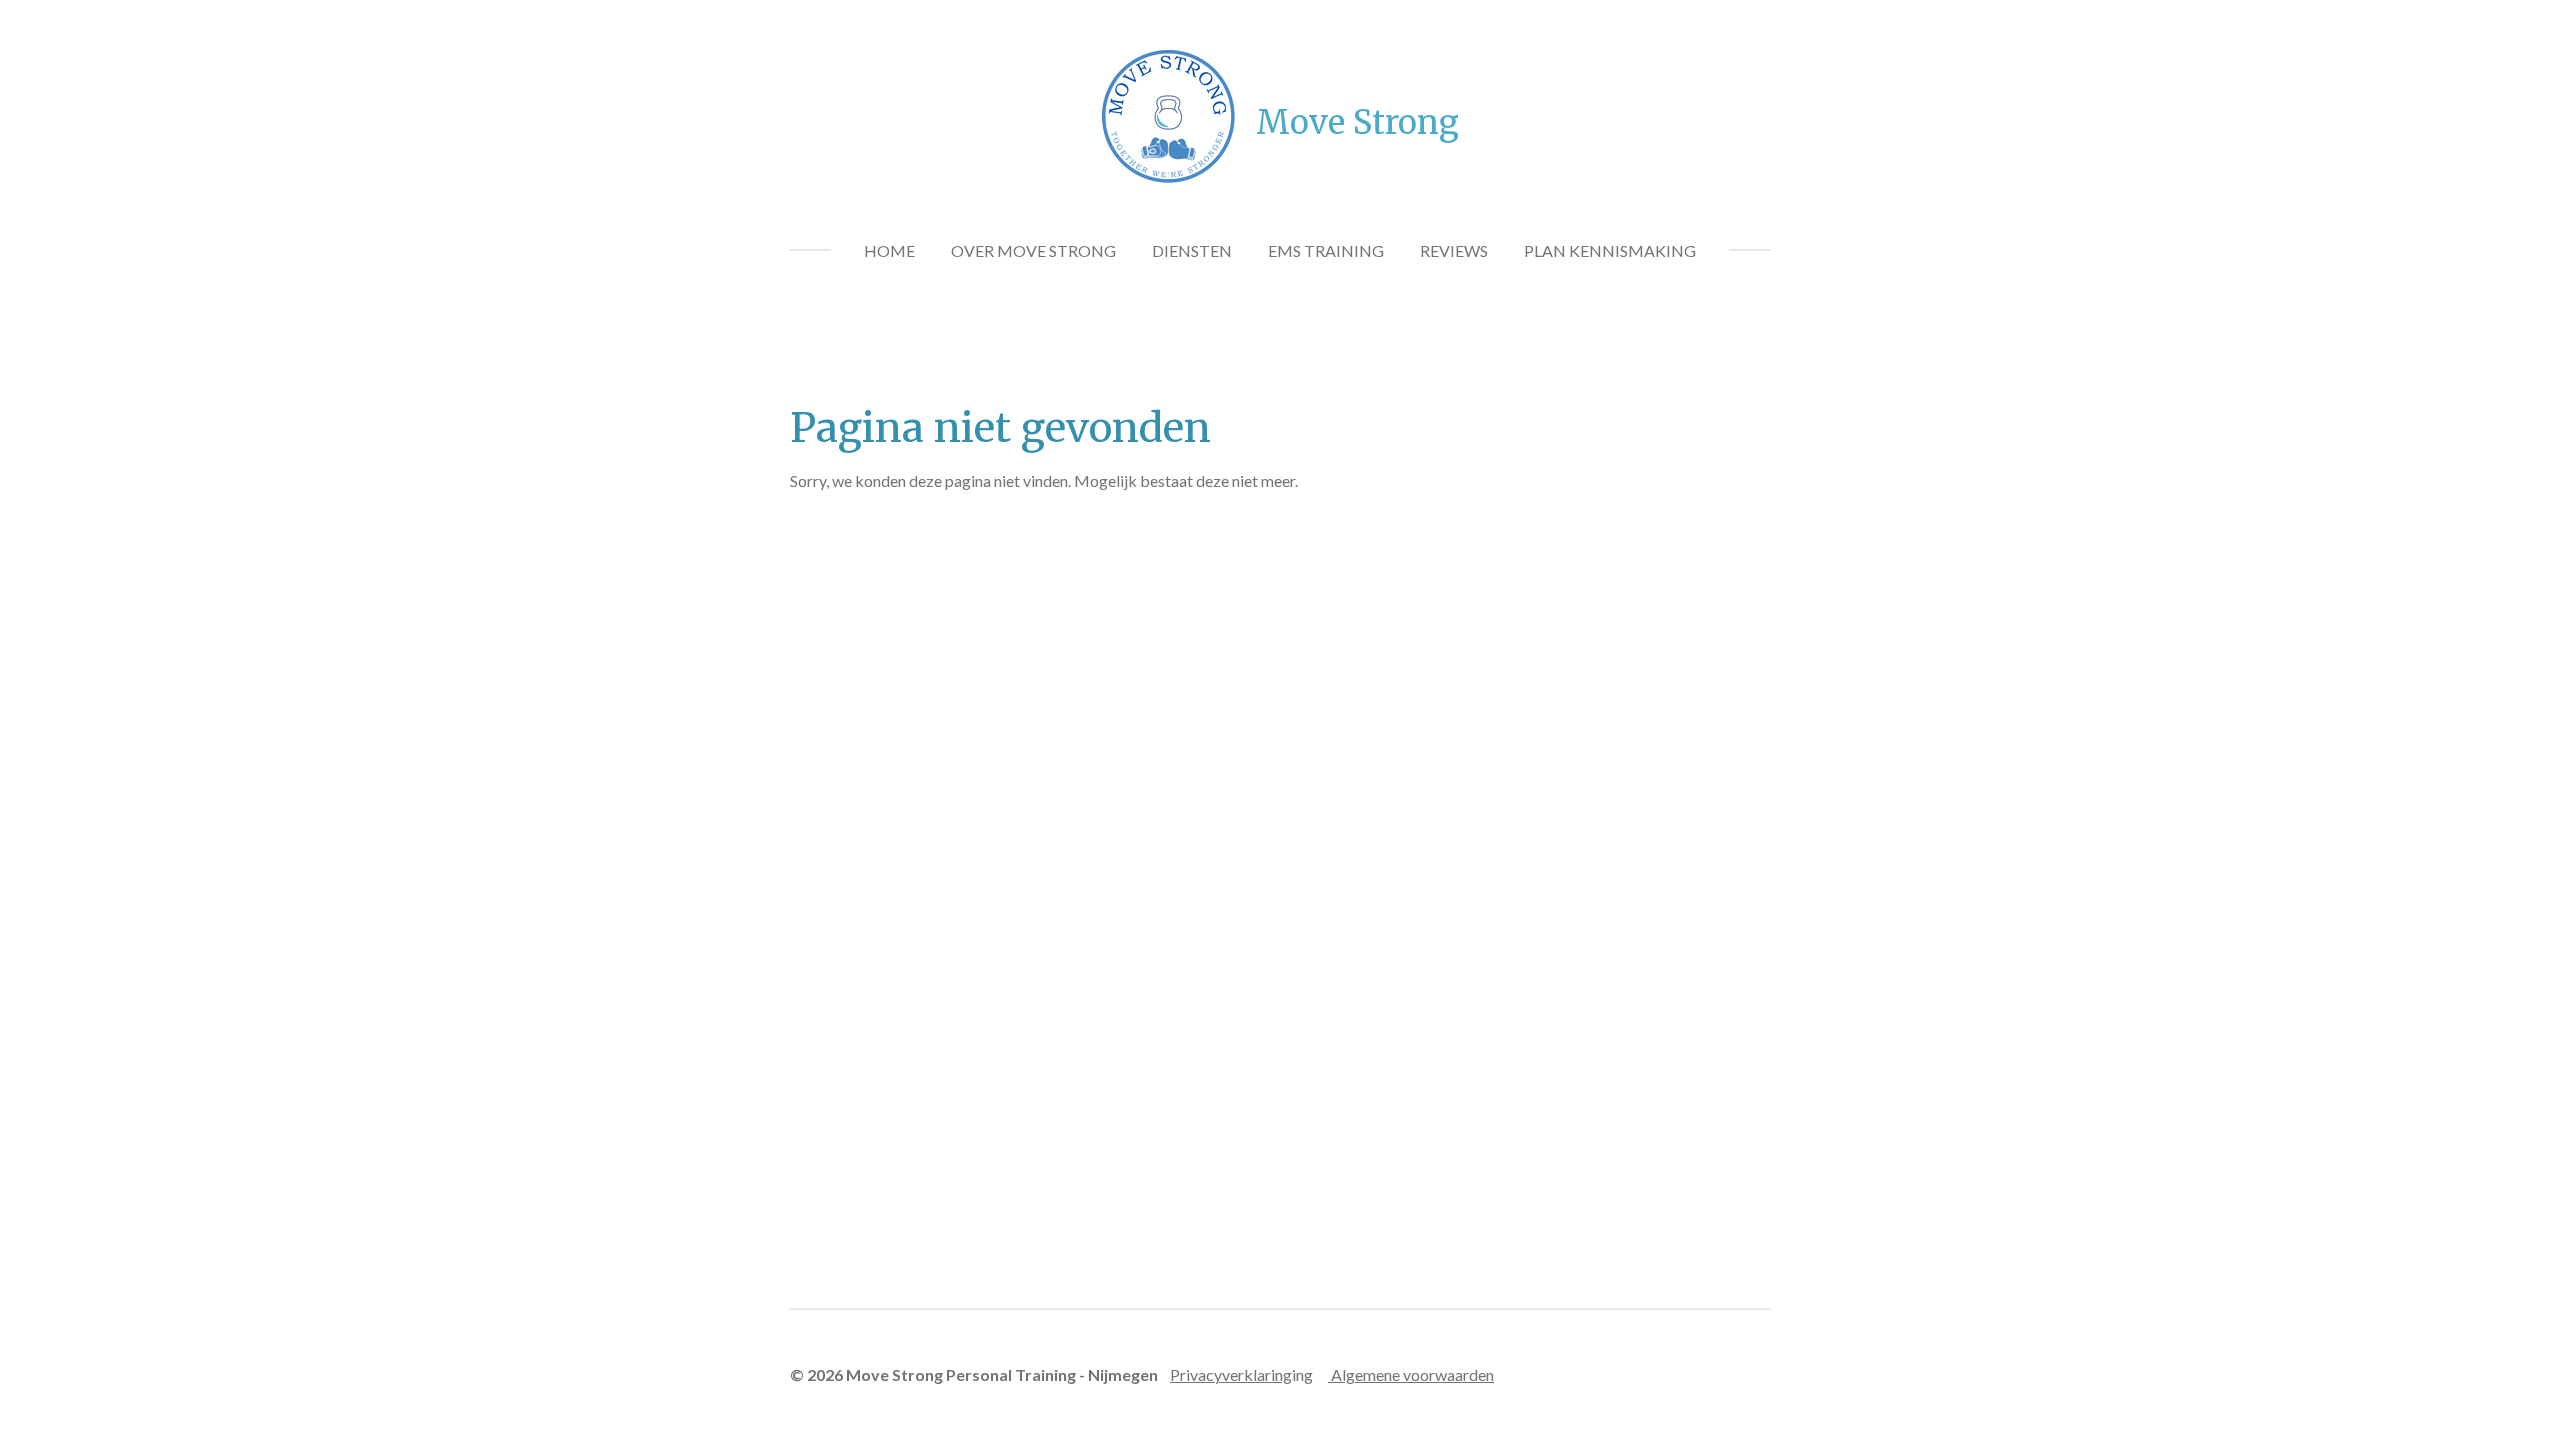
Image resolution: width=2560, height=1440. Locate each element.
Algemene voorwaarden (1411, 1374)
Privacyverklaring (1231, 1374)
